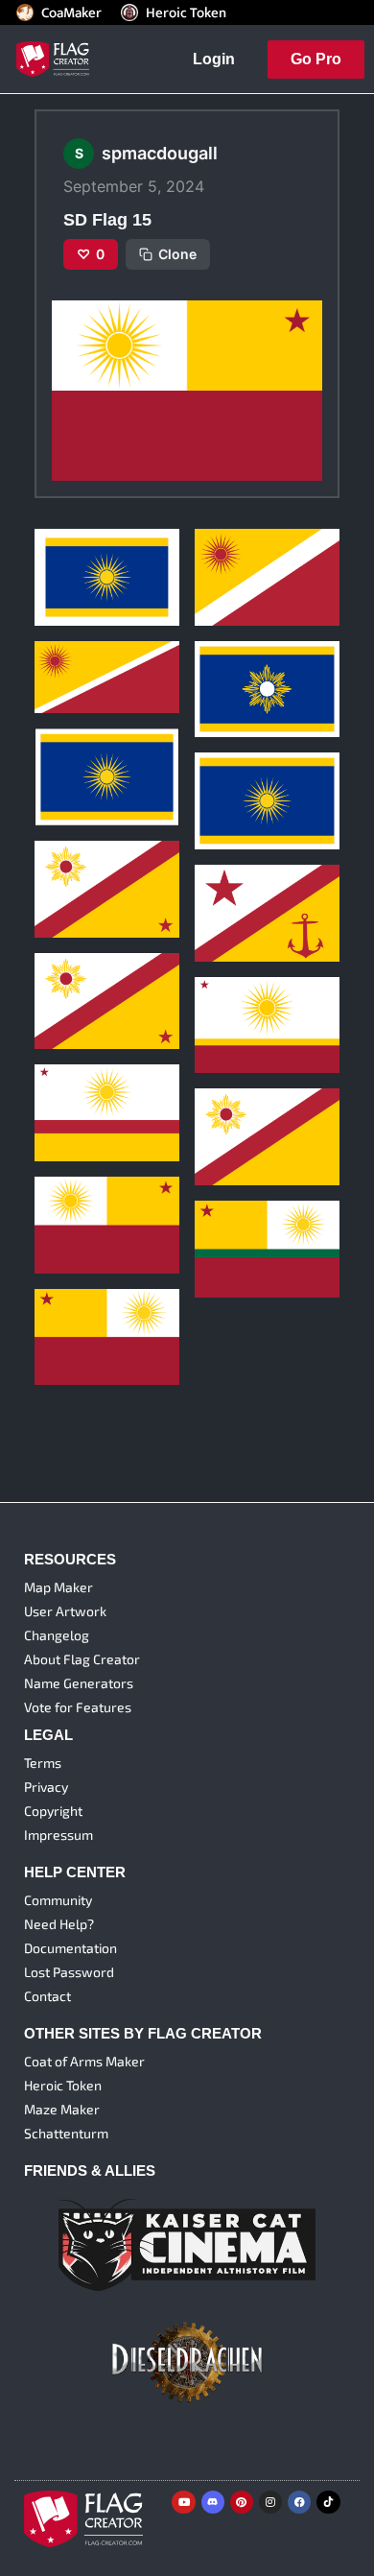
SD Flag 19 (72, 975)
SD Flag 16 (232, 1111)
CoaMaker (71, 12)
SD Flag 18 (232, 1000)
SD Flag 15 (72, 1199)
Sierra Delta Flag (89, 863)
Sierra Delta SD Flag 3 (104, 551)
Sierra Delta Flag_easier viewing (97, 744)
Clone (177, 254)
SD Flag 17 (71, 1087)
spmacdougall (74, 574)
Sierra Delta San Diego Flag (265, 768)
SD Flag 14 (72, 1311)
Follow (113, 606)
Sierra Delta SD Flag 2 (263, 664)
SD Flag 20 (233, 887)
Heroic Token (186, 12)
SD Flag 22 (232, 551)
